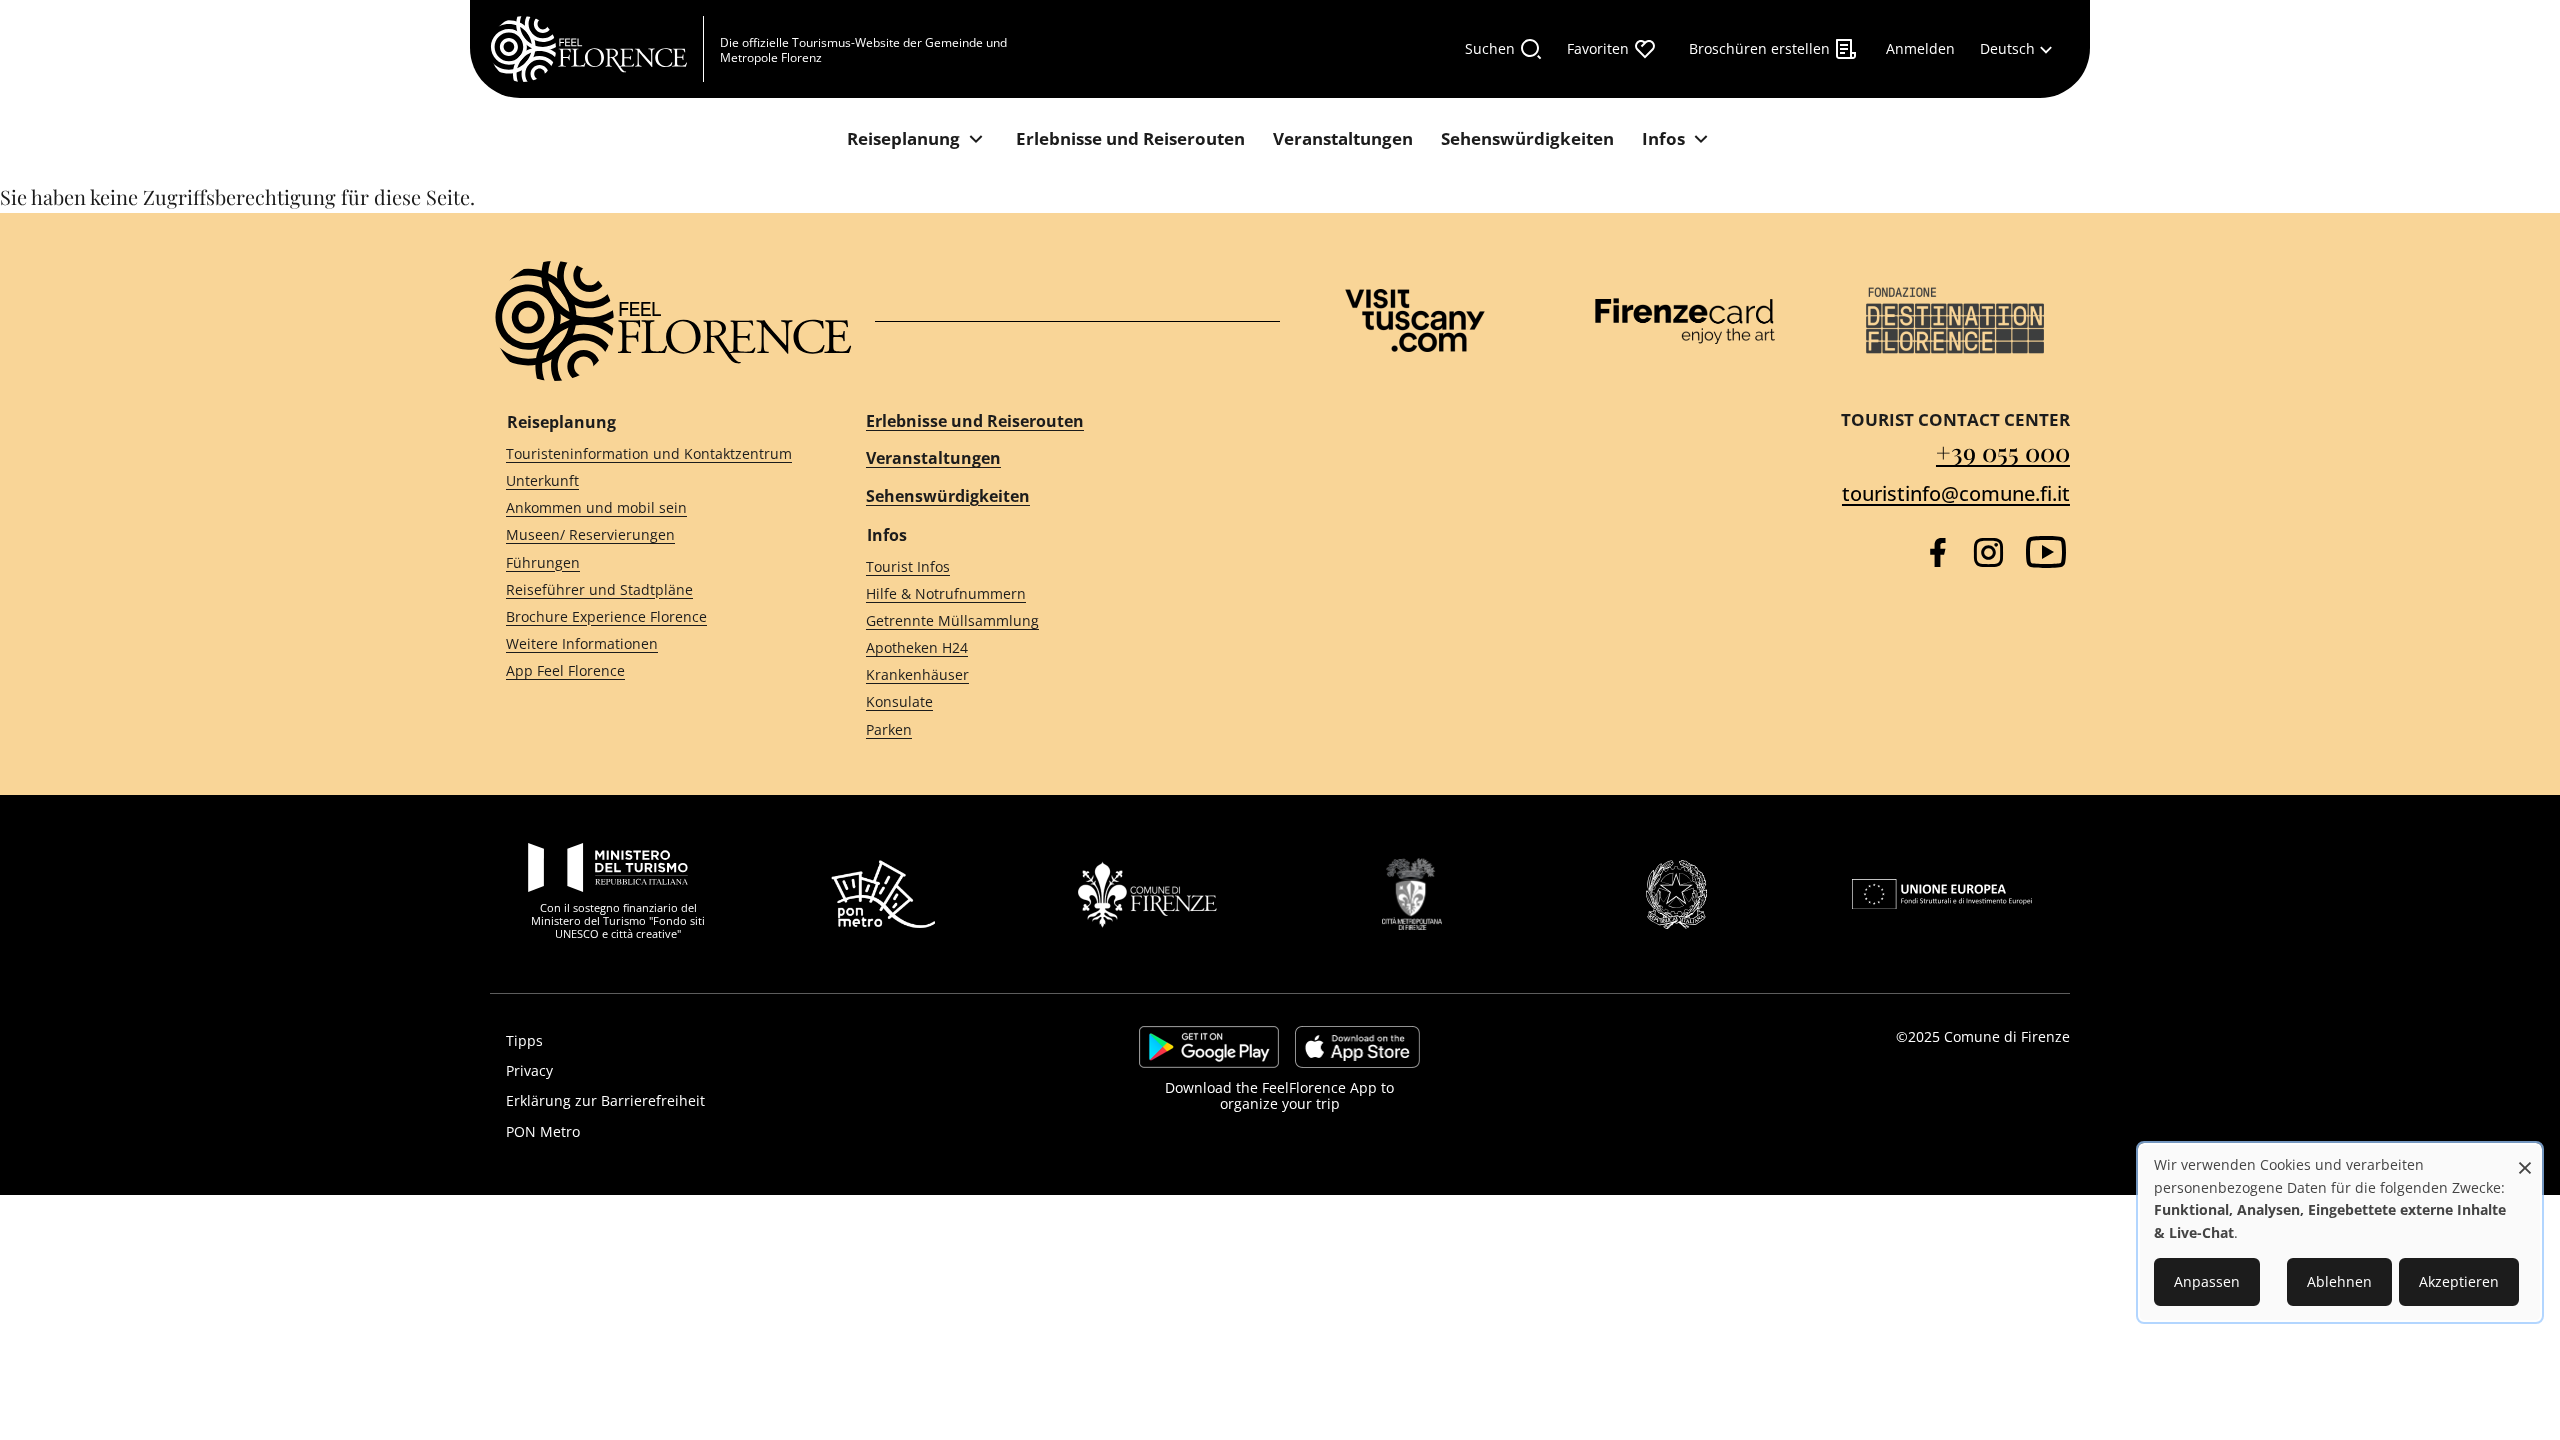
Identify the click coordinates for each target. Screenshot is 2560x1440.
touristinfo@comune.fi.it (1956, 493)
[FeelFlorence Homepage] (597, 49)
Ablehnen (2339, 1281)
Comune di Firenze (2007, 1036)
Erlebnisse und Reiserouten (975, 421)
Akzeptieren (2459, 1281)
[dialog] (2340, 1232)
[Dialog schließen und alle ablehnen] (2525, 1157)
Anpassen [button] (2207, 1281)
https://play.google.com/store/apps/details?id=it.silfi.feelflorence (1209, 1047)
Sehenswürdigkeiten (948, 496)
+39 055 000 (2003, 451)
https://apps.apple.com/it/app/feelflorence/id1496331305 (1357, 1047)
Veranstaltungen (933, 458)
